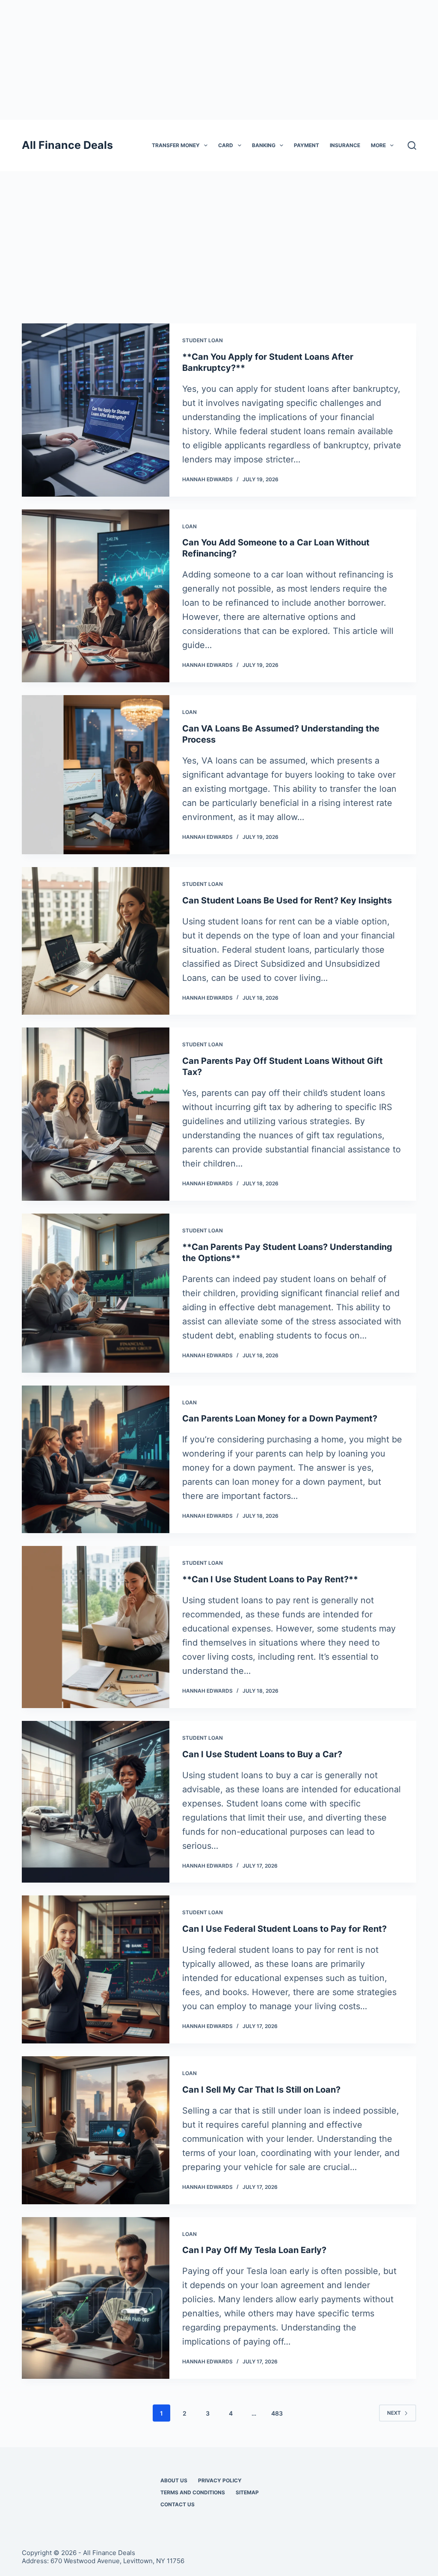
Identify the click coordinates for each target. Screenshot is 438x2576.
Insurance (345, 145)
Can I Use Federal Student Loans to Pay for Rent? (284, 1929)
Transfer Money (176, 145)
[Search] (412, 145)
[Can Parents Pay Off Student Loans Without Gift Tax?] (96, 1114)
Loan (189, 526)
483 (277, 2413)
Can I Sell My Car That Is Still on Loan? (261, 2090)
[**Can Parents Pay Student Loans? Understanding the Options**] (96, 1293)
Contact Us (178, 2504)
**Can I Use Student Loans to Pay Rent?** (270, 1579)
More (378, 145)
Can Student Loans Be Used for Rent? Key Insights (287, 900)
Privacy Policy (220, 2480)
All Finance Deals (67, 145)
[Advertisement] (219, 60)
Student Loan (203, 340)
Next (394, 2413)
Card (226, 145)
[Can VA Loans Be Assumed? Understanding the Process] (96, 775)
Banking (264, 145)
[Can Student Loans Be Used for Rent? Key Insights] (96, 941)
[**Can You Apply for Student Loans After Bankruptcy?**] (96, 410)
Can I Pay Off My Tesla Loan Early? (254, 2250)
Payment (306, 145)
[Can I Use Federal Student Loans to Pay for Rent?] (96, 1969)
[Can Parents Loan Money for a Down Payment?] (96, 1460)
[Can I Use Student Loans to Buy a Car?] (96, 1802)
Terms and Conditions (193, 2492)
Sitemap (247, 2492)
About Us (174, 2480)
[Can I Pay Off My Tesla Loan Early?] (96, 2298)
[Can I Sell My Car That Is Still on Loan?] (96, 2130)
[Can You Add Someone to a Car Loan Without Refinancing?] (96, 596)
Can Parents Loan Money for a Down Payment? (280, 1418)
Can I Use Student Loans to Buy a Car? (262, 1754)
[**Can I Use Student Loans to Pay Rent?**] (96, 1627)
